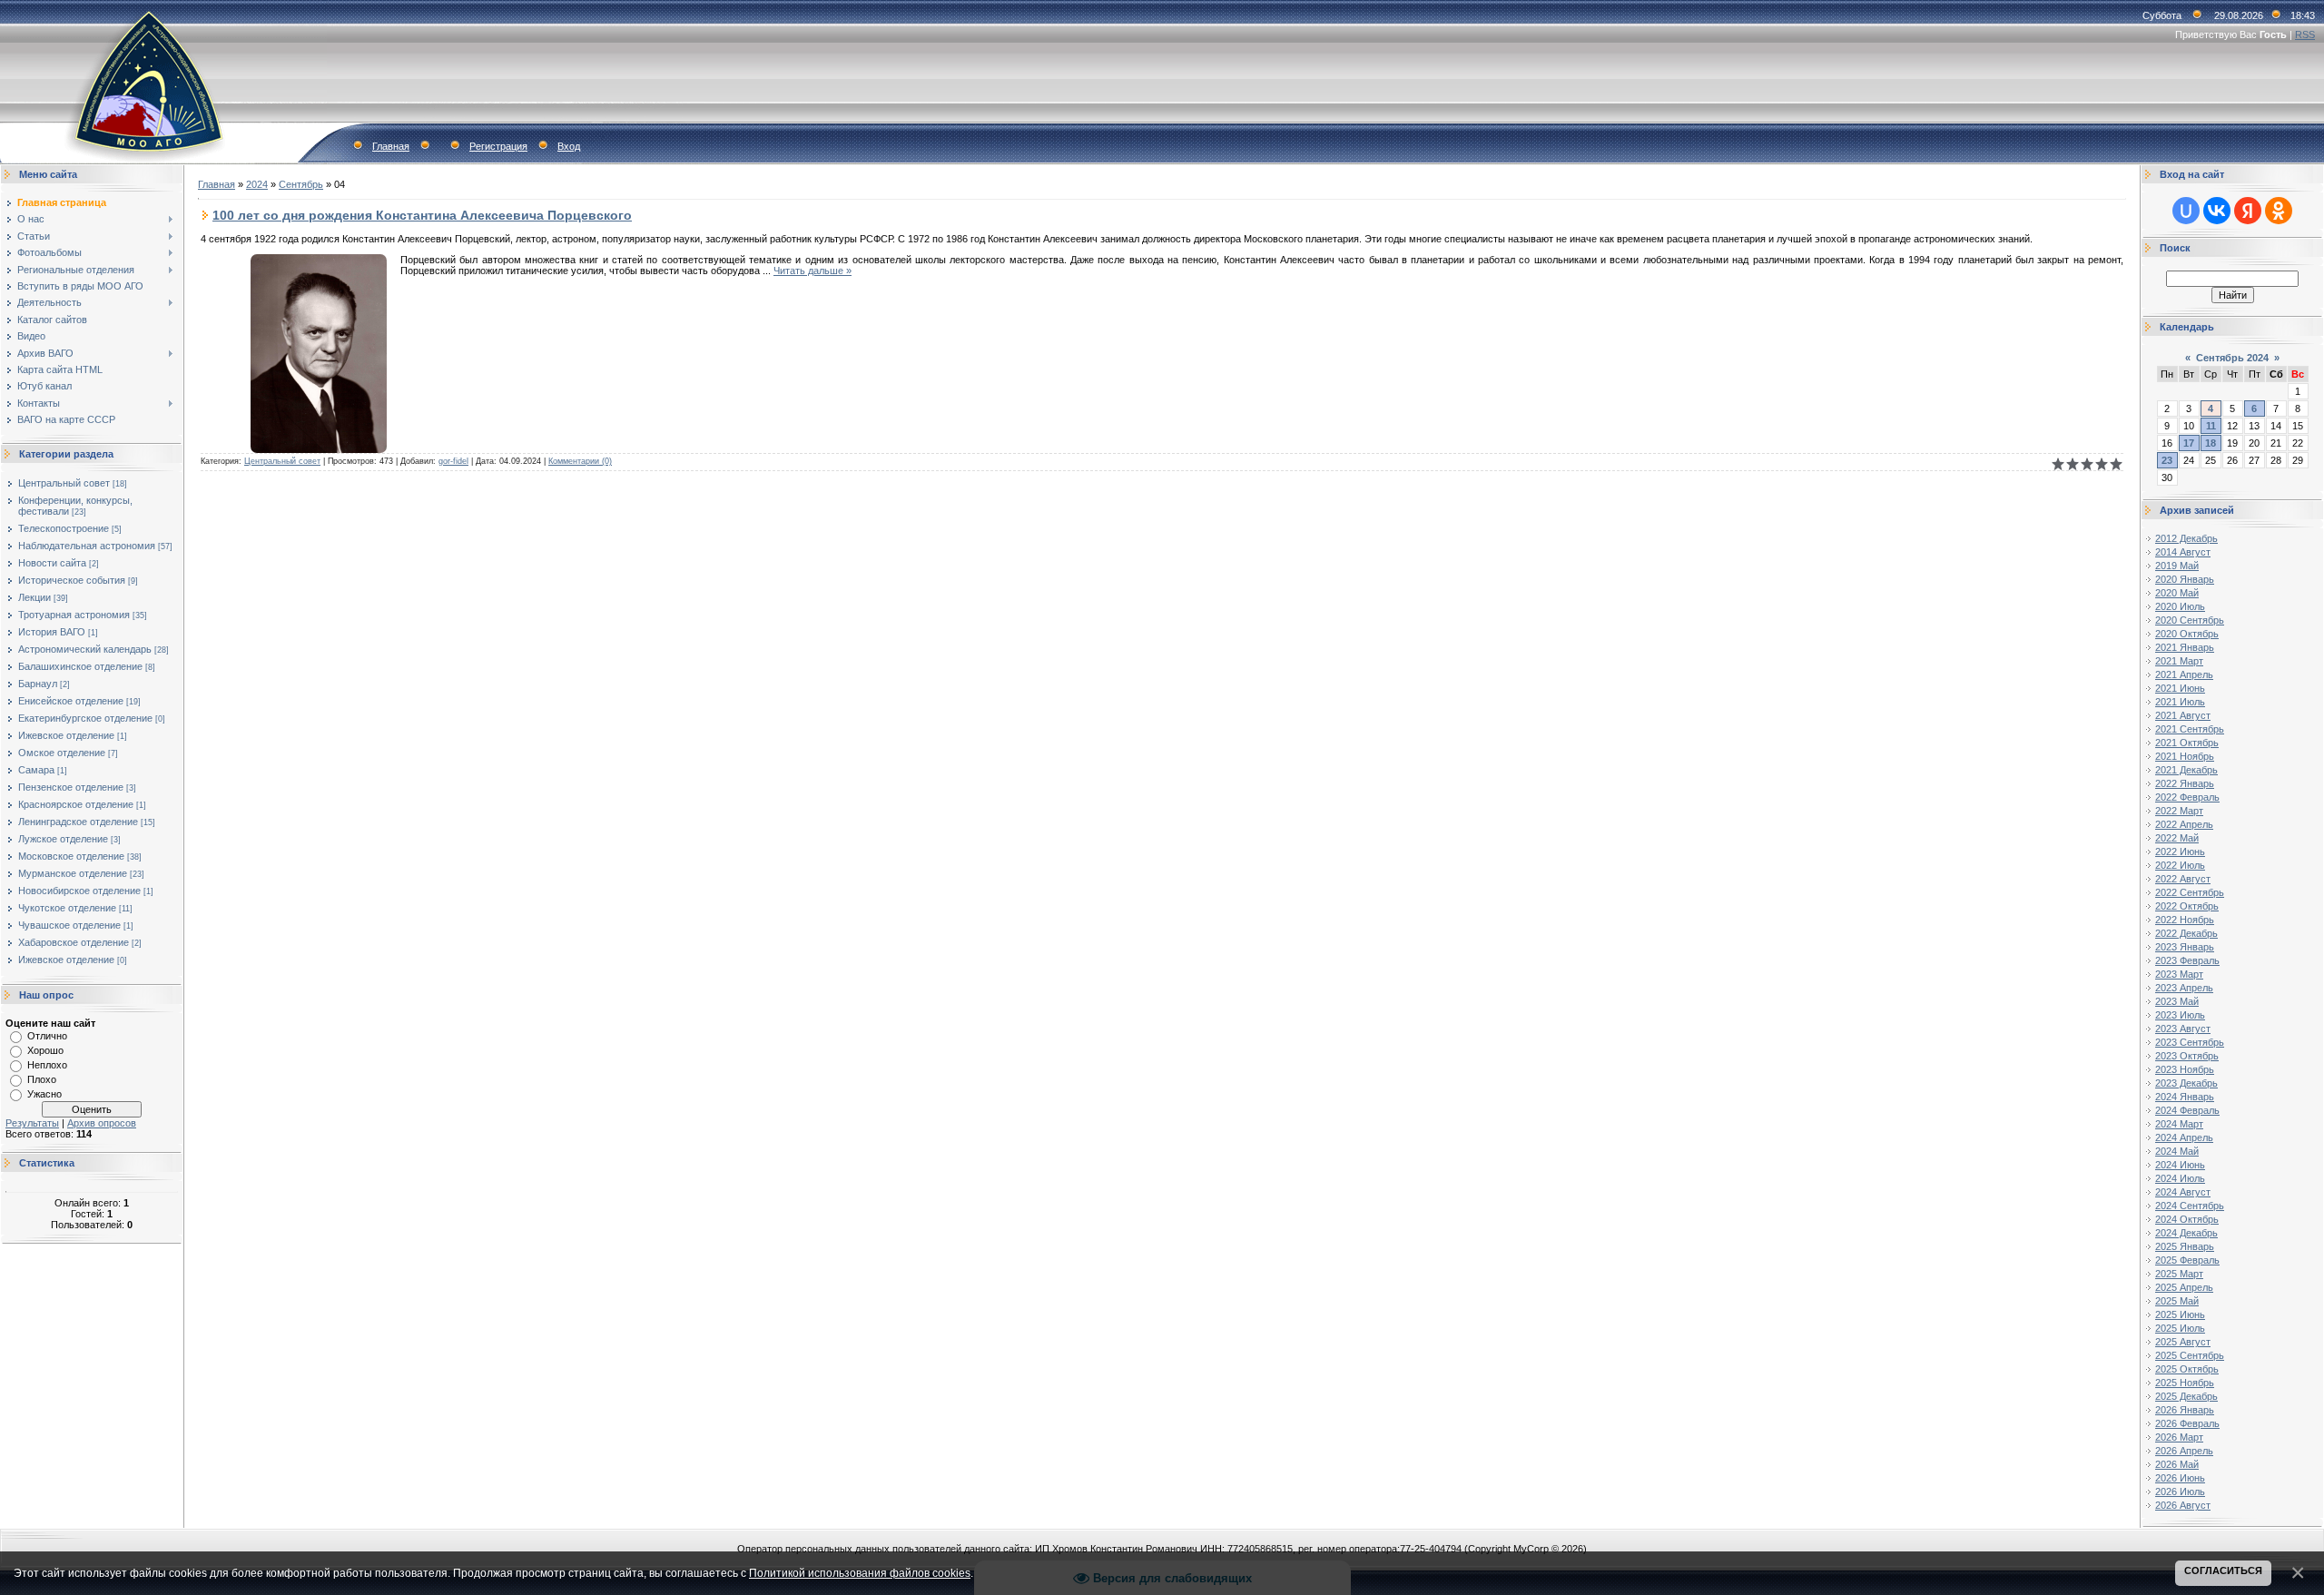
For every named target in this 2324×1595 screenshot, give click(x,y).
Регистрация (498, 146)
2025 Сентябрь (2190, 1355)
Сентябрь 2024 (2232, 358)
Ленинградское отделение (78, 822)
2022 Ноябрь (2185, 920)
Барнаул (38, 684)
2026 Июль (2180, 1492)
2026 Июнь (2180, 1478)
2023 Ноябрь (2185, 1069)
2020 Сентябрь (2190, 620)
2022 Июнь (2180, 852)
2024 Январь (2185, 1097)
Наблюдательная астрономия (87, 546)
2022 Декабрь (2186, 933)
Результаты (32, 1123)
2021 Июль (2180, 702)
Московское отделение (71, 856)
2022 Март (2179, 811)
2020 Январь (2185, 579)
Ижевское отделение (66, 735)
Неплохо (47, 1065)
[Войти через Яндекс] (2248, 211)
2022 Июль (2180, 865)
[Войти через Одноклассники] (2279, 211)
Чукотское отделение (67, 908)
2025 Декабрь (2186, 1396)
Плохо (42, 1079)
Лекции (34, 597)
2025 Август (2183, 1342)
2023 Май (2177, 1001)
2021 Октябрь (2187, 743)
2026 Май (2177, 1464)
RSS (2305, 34)
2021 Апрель (2184, 674)
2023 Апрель (2184, 988)
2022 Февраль (2187, 797)
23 (2167, 460)
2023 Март (2179, 974)
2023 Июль (2180, 1015)
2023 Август (2183, 1029)
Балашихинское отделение (80, 666)
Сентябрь (301, 184)
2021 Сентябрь (2190, 729)
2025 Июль (2180, 1328)
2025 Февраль (2187, 1260)
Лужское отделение (63, 839)
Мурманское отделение (73, 873)
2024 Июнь (2180, 1165)
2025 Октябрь (2187, 1369)
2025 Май (2177, 1301)
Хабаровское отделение (74, 942)
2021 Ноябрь (2185, 756)
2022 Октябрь (2187, 906)
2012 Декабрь (2186, 538)
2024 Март (2179, 1124)
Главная (391, 146)
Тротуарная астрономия (74, 615)
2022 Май (2177, 838)
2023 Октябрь (2187, 1056)
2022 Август (2183, 879)
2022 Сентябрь (2190, 892)
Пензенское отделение (71, 787)
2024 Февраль (2187, 1110)
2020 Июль (2180, 606)
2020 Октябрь (2187, 634)
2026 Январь (2185, 1410)
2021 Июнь (2180, 688)
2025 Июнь (2180, 1314)
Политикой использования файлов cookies (860, 1573)
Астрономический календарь (85, 649)
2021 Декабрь (2186, 770)
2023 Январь (2185, 947)
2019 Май (2177, 566)
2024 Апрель (2184, 1137)
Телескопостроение (64, 528)
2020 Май (2177, 593)
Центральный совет (64, 483)
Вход (569, 146)
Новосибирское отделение (79, 891)
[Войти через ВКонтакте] (2217, 211)
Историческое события (72, 580)
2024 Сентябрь (2190, 1206)
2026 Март (2179, 1437)
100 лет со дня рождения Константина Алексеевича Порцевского (422, 215)
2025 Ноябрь (2185, 1383)
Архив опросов (102, 1123)
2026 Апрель (2184, 1451)
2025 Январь (2185, 1246)
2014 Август (2183, 552)
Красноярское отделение (76, 804)
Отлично (47, 1036)
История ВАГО (52, 632)
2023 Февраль (2187, 960)
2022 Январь (2185, 783)
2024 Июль (2180, 1178)
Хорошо (45, 1050)
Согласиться (2223, 1570)
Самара (36, 770)
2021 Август (2183, 715)
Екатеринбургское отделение (85, 718)
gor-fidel (453, 461)
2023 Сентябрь (2190, 1042)
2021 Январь (2185, 647)
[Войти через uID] (2186, 211)
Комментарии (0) (580, 461)
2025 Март (2179, 1274)
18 (2211, 443)
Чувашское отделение (69, 925)
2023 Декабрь (2186, 1083)
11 (2211, 426)
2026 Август (2183, 1505)
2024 (257, 184)
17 (2189, 443)
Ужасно (44, 1094)
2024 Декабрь (2186, 1233)
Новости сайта (52, 563)
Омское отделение (62, 753)
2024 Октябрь (2187, 1219)
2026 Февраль (2187, 1423)
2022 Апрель (2184, 824)
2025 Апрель (2184, 1287)
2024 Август (2183, 1192)
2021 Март (2179, 661)
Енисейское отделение (71, 701)
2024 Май (2177, 1151)
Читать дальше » (812, 271)
